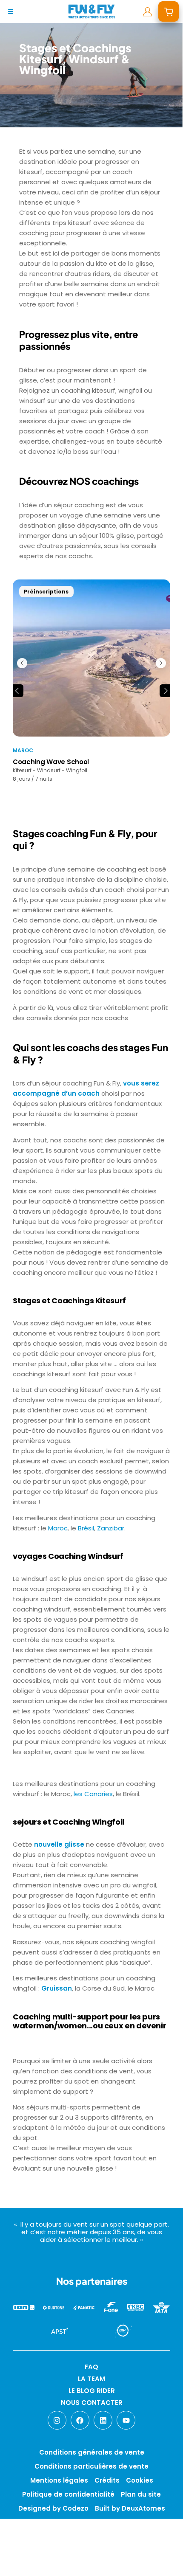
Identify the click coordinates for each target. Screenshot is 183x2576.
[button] (17, 691)
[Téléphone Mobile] (14, 2562)
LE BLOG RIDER (92, 2391)
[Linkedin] (103, 2420)
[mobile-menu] (11, 11)
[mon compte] (147, 11)
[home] (91, 11)
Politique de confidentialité (68, 2494)
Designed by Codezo (53, 2508)
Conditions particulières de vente (91, 2466)
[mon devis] (169, 11)
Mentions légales (59, 2480)
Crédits (107, 2480)
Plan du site (141, 2494)
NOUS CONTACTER (92, 2403)
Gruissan (57, 1988)
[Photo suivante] (161, 663)
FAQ (91, 2367)
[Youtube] (126, 2420)
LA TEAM (91, 2379)
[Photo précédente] (22, 663)
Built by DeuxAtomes (130, 2508)
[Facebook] (80, 2420)
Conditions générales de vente (92, 2452)
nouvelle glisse (59, 1844)
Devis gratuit (50, 2562)
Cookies (140, 2480)
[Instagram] (57, 2420)
